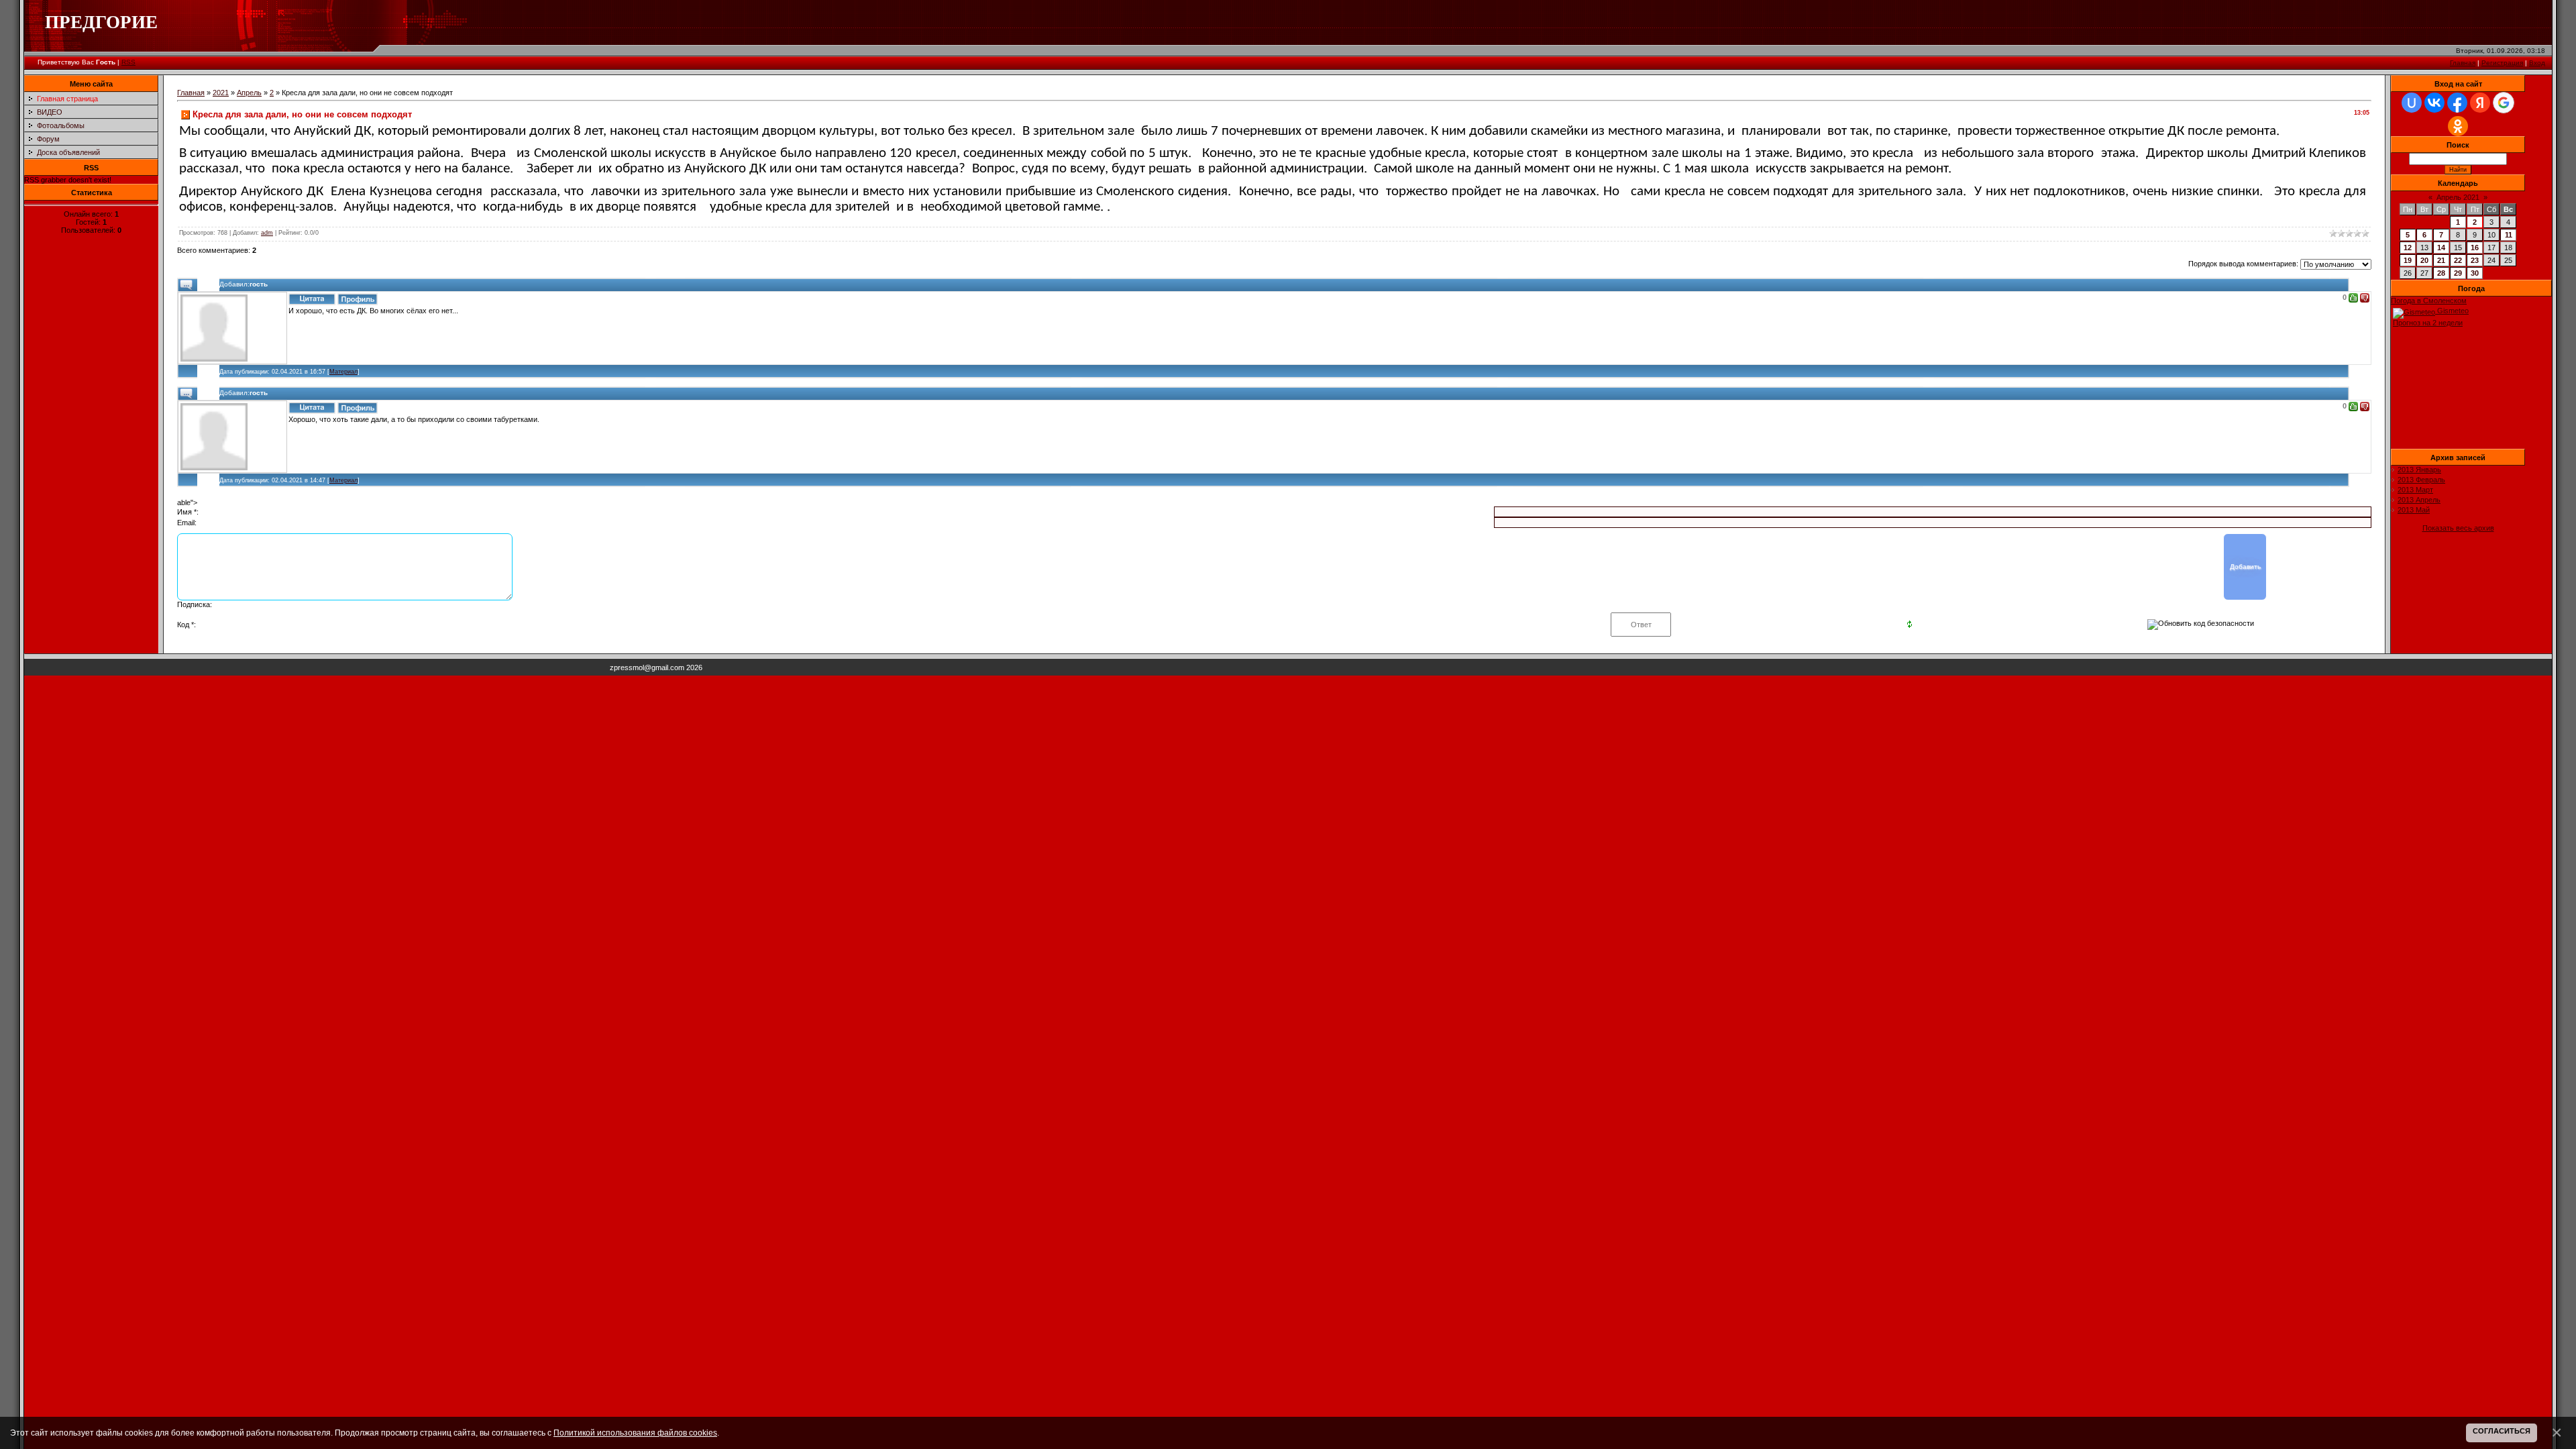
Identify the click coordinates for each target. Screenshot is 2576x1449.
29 (2458, 273)
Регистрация (2502, 63)
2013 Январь (2419, 470)
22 (2458, 260)
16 (2475, 248)
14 (2441, 248)
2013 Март (2415, 490)
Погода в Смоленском (2429, 301)
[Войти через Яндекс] (2480, 103)
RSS (128, 62)
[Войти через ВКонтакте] (2434, 103)
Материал (343, 372)
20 (2424, 260)
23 (2475, 260)
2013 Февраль (2421, 480)
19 (2408, 260)
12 (2408, 248)
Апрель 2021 (2458, 197)
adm (267, 233)
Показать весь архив (2458, 528)
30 (2475, 273)
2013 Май (2414, 510)
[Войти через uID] (2412, 103)
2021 (221, 93)
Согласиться (2502, 1431)
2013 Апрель (2419, 500)
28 (2441, 273)
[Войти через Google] (2504, 103)
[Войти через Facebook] (2457, 103)
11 (2509, 235)
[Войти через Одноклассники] (2458, 126)
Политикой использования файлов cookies (635, 1433)
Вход (2537, 63)
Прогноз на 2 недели (2428, 323)
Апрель (249, 93)
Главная (2463, 63)
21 (2441, 260)
